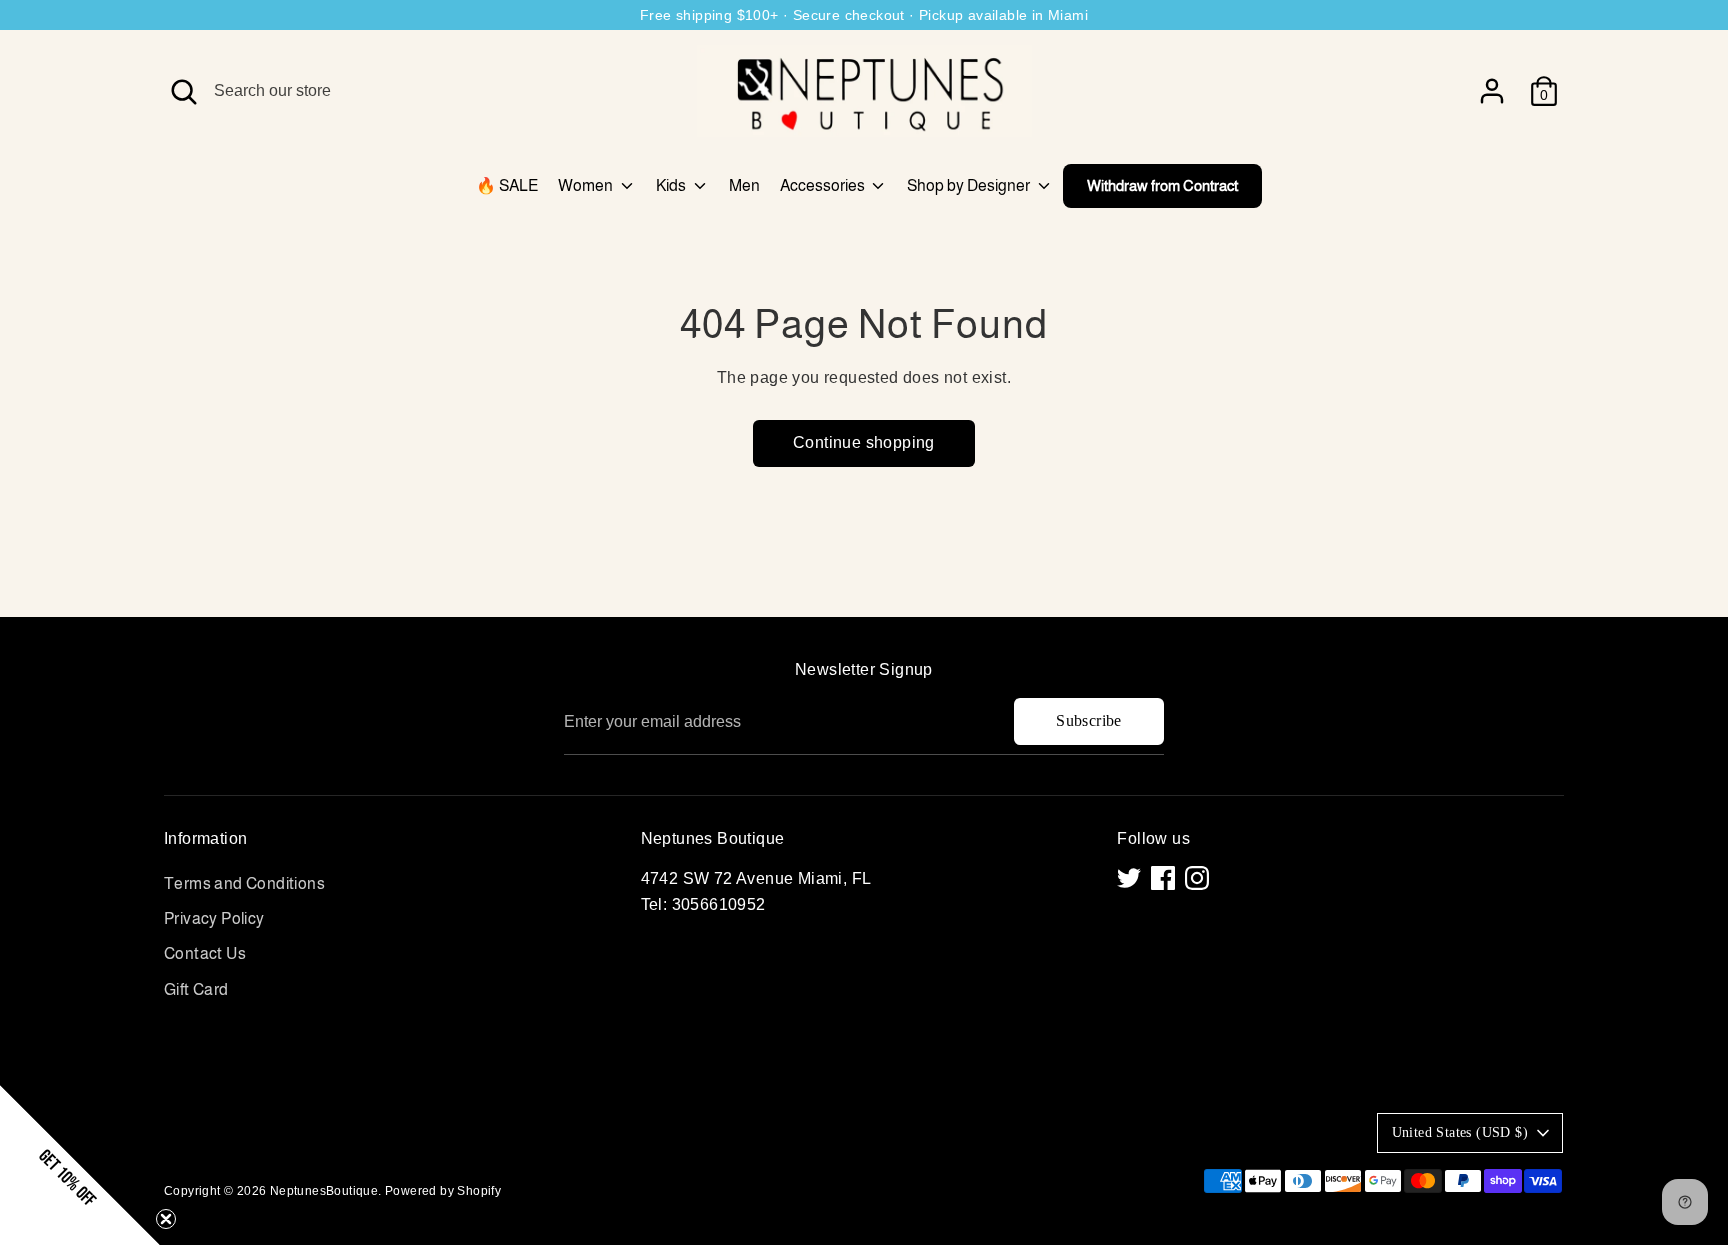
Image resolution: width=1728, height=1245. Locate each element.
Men (744, 185)
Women (587, 185)
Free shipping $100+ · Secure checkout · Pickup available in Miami (864, 15)
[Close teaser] (166, 1219)
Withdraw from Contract (1162, 185)
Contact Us (205, 953)
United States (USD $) (1460, 1132)
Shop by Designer (970, 185)
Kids (672, 185)
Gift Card (196, 989)
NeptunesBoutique (324, 1191)
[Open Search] (184, 92)
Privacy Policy (214, 918)
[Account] (1492, 91)
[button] (80, 1165)
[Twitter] (1129, 878)
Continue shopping (864, 442)
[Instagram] (1197, 878)
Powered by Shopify (443, 1191)
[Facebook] (1163, 878)
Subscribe (1089, 720)
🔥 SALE (507, 185)
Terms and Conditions (244, 883)
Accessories (824, 185)
